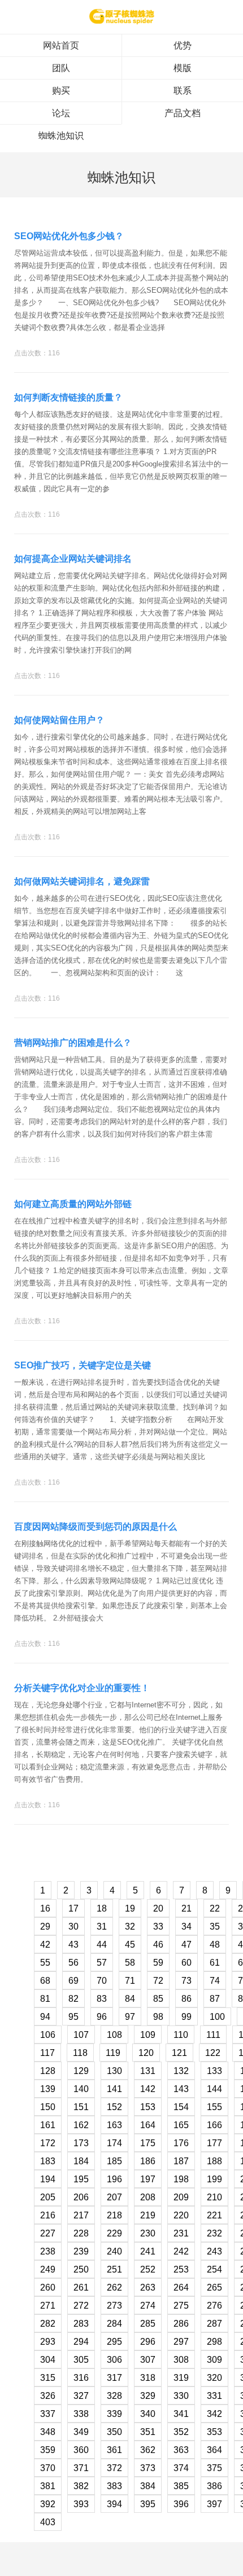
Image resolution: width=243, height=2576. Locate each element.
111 (213, 2035)
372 (114, 2468)
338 (81, 2414)
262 (114, 2287)
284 (114, 2324)
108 (114, 2035)
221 (214, 2215)
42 (45, 1945)
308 (181, 2360)
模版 (183, 68)
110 (181, 2035)
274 (148, 2306)
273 (114, 2306)
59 (158, 1963)
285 (148, 2324)
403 (48, 2522)
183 (48, 2161)
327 (81, 2396)
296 (148, 2342)
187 (181, 2161)
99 (186, 2017)
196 (114, 2179)
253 (181, 2269)
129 (81, 2071)
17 (73, 1908)
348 (48, 2432)
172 (48, 2143)
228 (81, 2233)
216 (48, 2215)
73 (186, 1981)
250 (81, 2269)
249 (48, 2269)
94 (45, 2017)
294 (81, 2342)
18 (102, 1908)
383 (114, 2486)
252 (148, 2269)
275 (181, 2306)
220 (181, 2215)
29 (45, 1927)
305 (81, 2360)
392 (48, 2504)
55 (45, 1963)
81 (45, 1999)
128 (48, 2071)
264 (181, 2287)
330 (181, 2396)
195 (81, 2179)
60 (186, 1963)
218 (114, 2215)
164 (148, 2125)
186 (148, 2161)
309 (214, 2360)
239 (81, 2251)
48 (215, 1945)
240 (114, 2251)
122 (213, 2053)
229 (114, 2233)
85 (158, 1999)
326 (48, 2396)
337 (48, 2414)
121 (179, 2053)
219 (148, 2215)
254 (214, 2269)
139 (48, 2089)
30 (73, 1927)
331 (214, 2396)
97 (130, 2017)
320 (214, 2378)
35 (215, 1927)
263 (148, 2287)
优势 (183, 45)
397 (214, 2504)
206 (81, 2197)
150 (48, 2107)
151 (81, 2107)
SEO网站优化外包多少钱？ (69, 236)
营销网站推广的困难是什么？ (73, 1043)
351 (148, 2432)
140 (81, 2089)
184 (81, 2161)
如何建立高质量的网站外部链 (73, 1204)
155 (214, 2107)
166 (214, 2125)
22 (215, 1908)
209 (181, 2197)
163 (114, 2125)
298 (214, 2342)
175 (148, 2143)
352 (181, 2432)
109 (148, 2035)
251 (114, 2269)
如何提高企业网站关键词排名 (73, 559)
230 (148, 2233)
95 (73, 2017)
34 (186, 1927)
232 (214, 2233)
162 (81, 2125)
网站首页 (61, 45)
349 (81, 2432)
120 (146, 2053)
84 (130, 1999)
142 (148, 2089)
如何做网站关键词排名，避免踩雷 (82, 881)
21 (186, 1908)
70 (102, 1981)
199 (214, 2179)
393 (81, 2504)
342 (214, 2414)
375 (214, 2468)
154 (181, 2107)
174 (114, 2143)
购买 (61, 91)
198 (181, 2179)
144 (214, 2089)
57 (102, 1963)
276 (214, 2306)
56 (73, 1963)
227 (48, 2233)
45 (130, 1945)
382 (81, 2486)
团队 (61, 68)
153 (148, 2107)
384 (148, 2486)
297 (181, 2342)
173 (81, 2143)
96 (102, 2017)
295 (114, 2342)
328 (114, 2396)
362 (148, 2450)
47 (186, 1945)
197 (148, 2179)
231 (181, 2233)
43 (73, 1945)
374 (181, 2468)
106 (48, 2035)
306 (114, 2360)
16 (45, 1908)
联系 (183, 91)
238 (48, 2251)
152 (114, 2107)
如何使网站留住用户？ (59, 720)
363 (181, 2450)
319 (181, 2378)
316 (81, 2378)
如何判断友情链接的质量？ (68, 397)
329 (148, 2396)
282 (48, 2324)
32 (130, 1927)
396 (181, 2504)
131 (148, 2071)
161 (48, 2125)
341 (181, 2414)
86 (186, 1999)
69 (73, 1981)
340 (148, 2414)
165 (181, 2125)
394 (114, 2504)
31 (102, 1927)
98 (158, 2017)
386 (214, 2486)
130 (114, 2071)
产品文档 (183, 113)
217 (81, 2215)
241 (148, 2251)
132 (181, 2071)
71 (130, 1981)
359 (48, 2450)
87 (215, 1999)
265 (214, 2287)
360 (81, 2450)
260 (48, 2287)
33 (158, 1927)
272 (81, 2306)
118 (80, 2053)
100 (217, 2017)
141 (114, 2089)
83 (102, 1999)
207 (114, 2197)
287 (214, 2324)
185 (114, 2161)
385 (181, 2486)
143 (181, 2089)
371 (81, 2468)
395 (148, 2504)
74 (215, 1981)
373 (148, 2468)
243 (214, 2251)
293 (48, 2342)
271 (48, 2306)
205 (48, 2197)
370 (48, 2468)
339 (114, 2414)
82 (73, 1999)
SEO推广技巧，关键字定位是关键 (83, 1365)
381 (48, 2486)
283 (81, 2324)
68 (45, 1981)
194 (48, 2179)
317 (114, 2378)
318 (148, 2378)
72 (158, 1981)
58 (130, 1963)
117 (47, 2053)
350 (114, 2432)
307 (148, 2360)
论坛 (61, 113)
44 (102, 1945)
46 (158, 1945)
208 (148, 2197)
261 (81, 2287)
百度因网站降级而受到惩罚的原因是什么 (96, 1527)
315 (48, 2378)
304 (48, 2360)
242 (181, 2251)
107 (81, 2035)
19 (130, 1908)
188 (214, 2161)
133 (214, 2071)
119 (113, 2053)
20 (158, 1908)
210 (214, 2197)
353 (214, 2432)
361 (114, 2450)
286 (181, 2324)
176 (181, 2143)
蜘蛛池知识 (61, 136)
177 (214, 2143)
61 (215, 1963)
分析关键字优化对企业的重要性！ (82, 1688)
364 (214, 2450)
